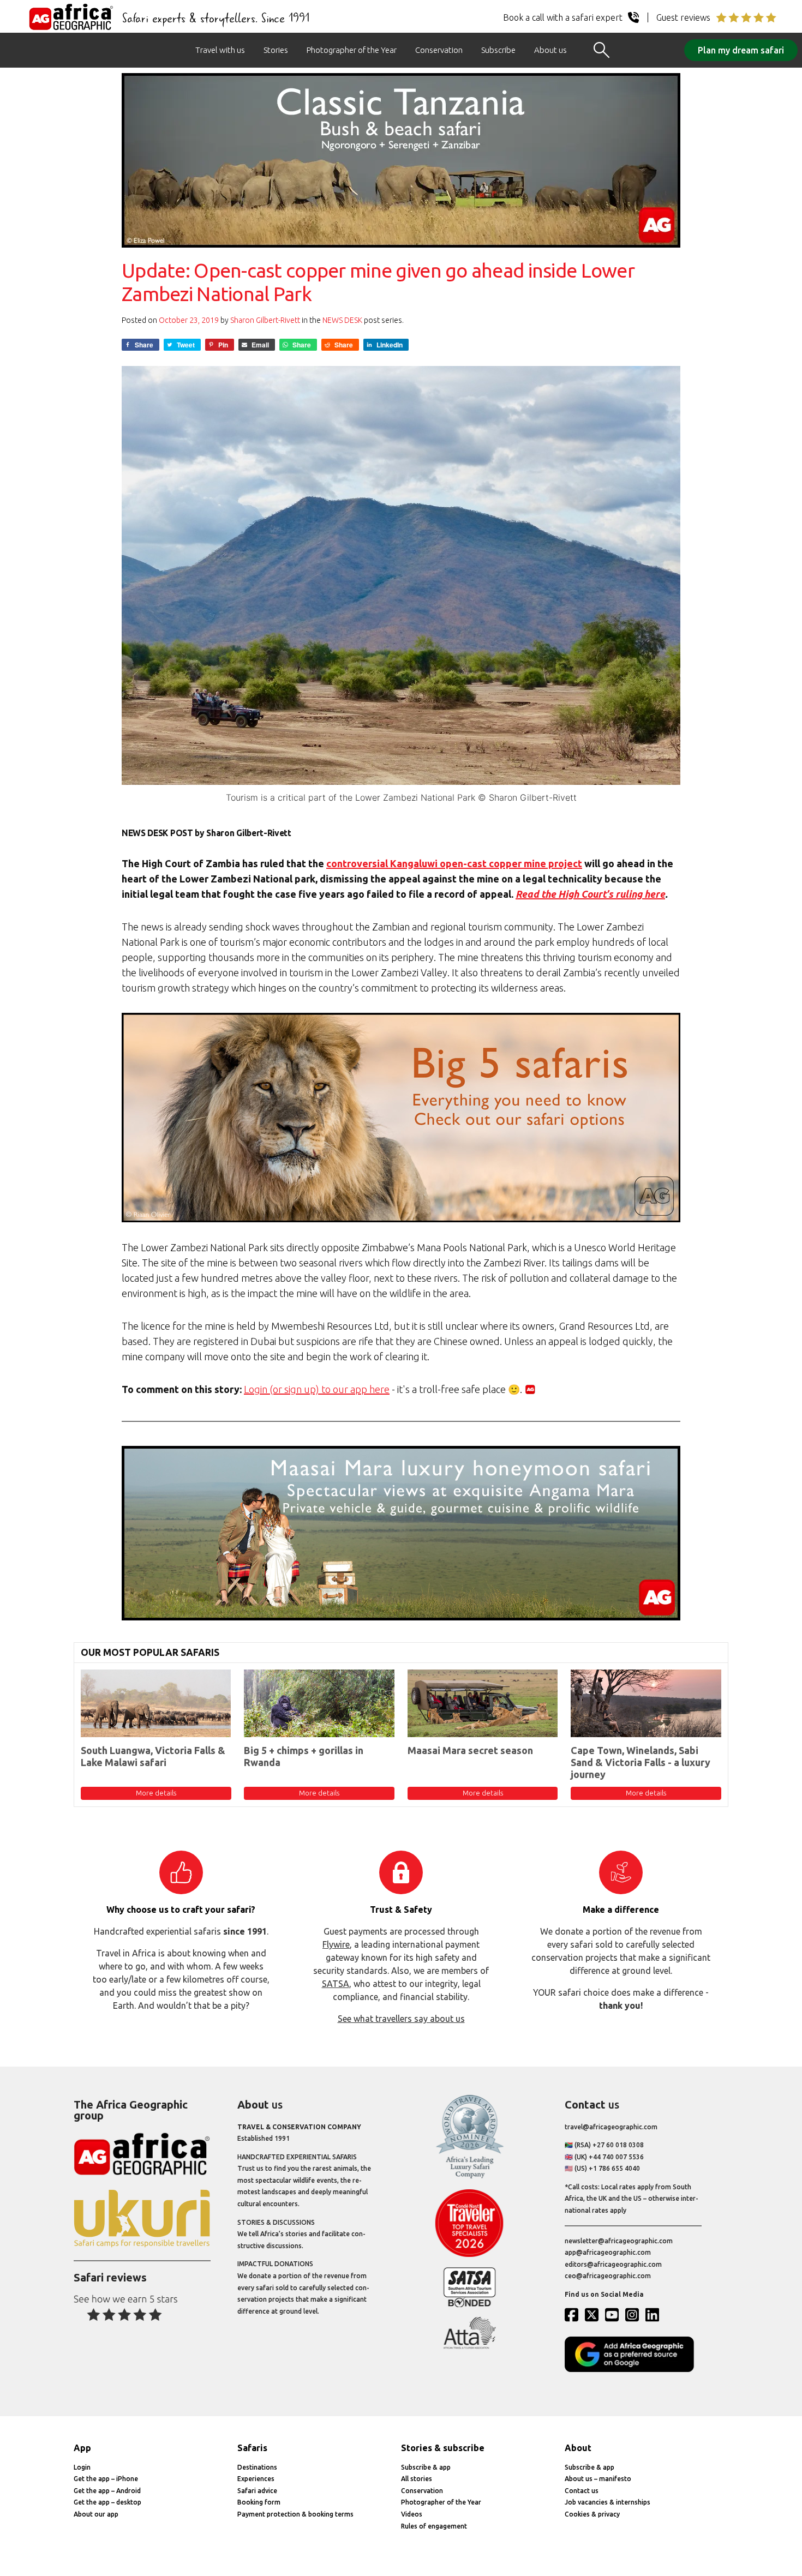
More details (156, 1793)
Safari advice (257, 2491)
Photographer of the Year (352, 50)
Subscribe (498, 50)
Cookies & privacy (592, 2514)
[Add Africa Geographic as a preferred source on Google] (633, 2370)
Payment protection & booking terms (295, 2514)
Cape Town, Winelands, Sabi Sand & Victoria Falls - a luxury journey (641, 1762)
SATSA (336, 1984)
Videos (412, 2514)
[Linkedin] (655, 2315)
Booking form (259, 2502)
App (82, 2448)
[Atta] (469, 2347)
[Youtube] (614, 2315)
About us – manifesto (598, 2479)
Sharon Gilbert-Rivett (265, 320)
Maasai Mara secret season (470, 1750)
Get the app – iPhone (106, 2479)
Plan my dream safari (741, 50)
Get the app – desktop (107, 2502)
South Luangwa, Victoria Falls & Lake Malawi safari (153, 1756)
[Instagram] (635, 2315)
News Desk (342, 320)
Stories (276, 50)
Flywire (336, 1944)
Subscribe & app (426, 2467)
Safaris (252, 2448)
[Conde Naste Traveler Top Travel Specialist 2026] (469, 2254)
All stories (417, 2479)
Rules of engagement (434, 2526)
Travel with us (220, 50)
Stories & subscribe (443, 2448)
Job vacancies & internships (608, 2502)
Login (82, 2467)
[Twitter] (594, 2315)
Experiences (256, 2479)
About (578, 2448)
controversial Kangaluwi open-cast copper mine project (454, 863)
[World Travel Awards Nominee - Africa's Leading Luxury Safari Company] (469, 2176)
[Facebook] (574, 2315)
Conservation (439, 50)
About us (550, 50)
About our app (96, 2514)
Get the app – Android (107, 2491)
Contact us (582, 2491)
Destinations (257, 2467)
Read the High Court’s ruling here (590, 894)
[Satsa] (469, 2305)
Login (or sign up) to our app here (317, 1389)
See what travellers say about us (401, 2019)
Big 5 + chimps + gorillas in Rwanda (304, 1756)
